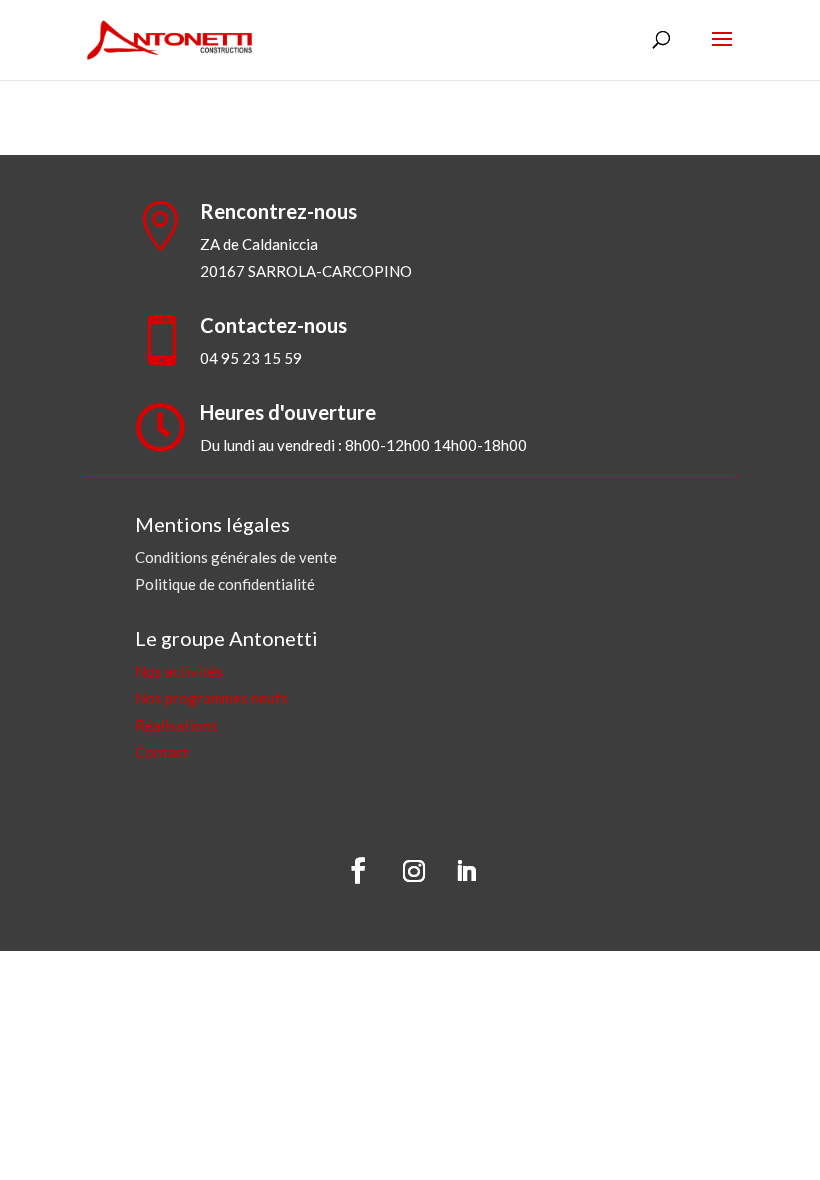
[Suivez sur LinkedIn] (466, 871)
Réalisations (176, 725)
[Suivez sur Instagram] (414, 871)
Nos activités (179, 671)
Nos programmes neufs (211, 698)
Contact (162, 752)
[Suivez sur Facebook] (358, 871)
